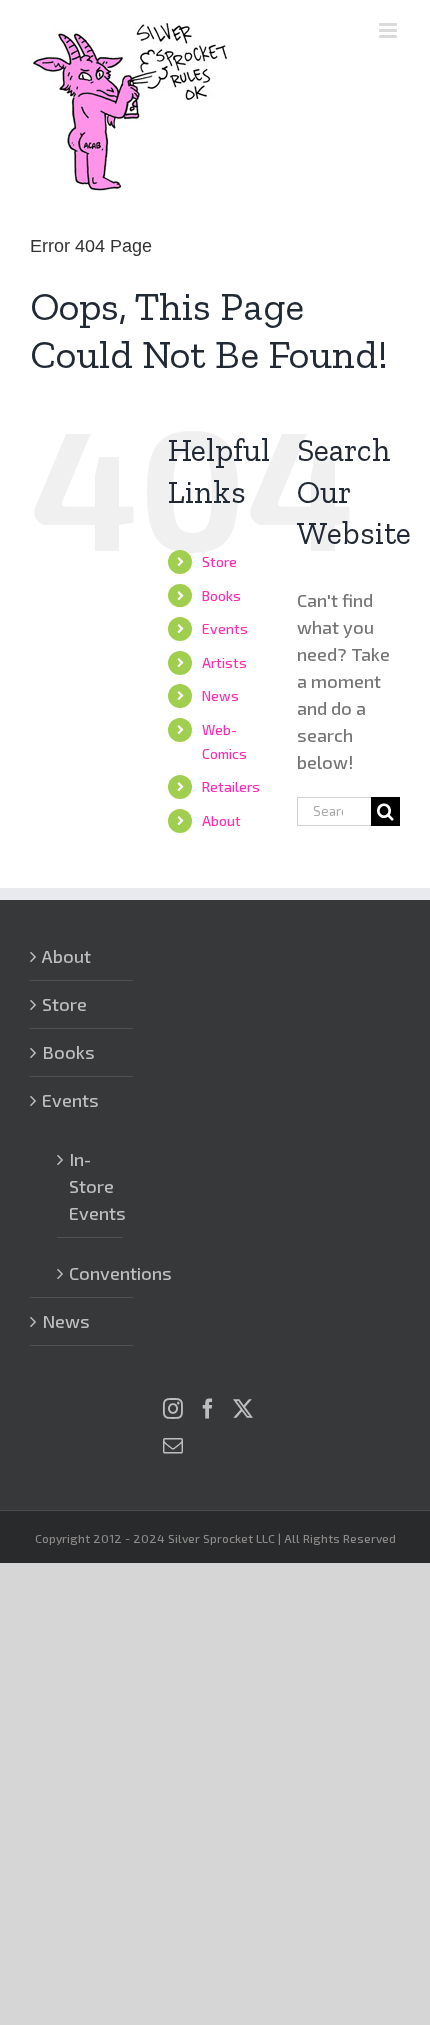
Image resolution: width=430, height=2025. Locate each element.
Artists (224, 662)
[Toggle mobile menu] (389, 30)
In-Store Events (91, 1186)
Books (221, 595)
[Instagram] (173, 1409)
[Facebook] (208, 1409)
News (220, 695)
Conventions (91, 1273)
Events (225, 628)
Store (219, 561)
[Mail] (173, 1446)
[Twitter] (243, 1409)
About (221, 820)
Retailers (231, 786)
